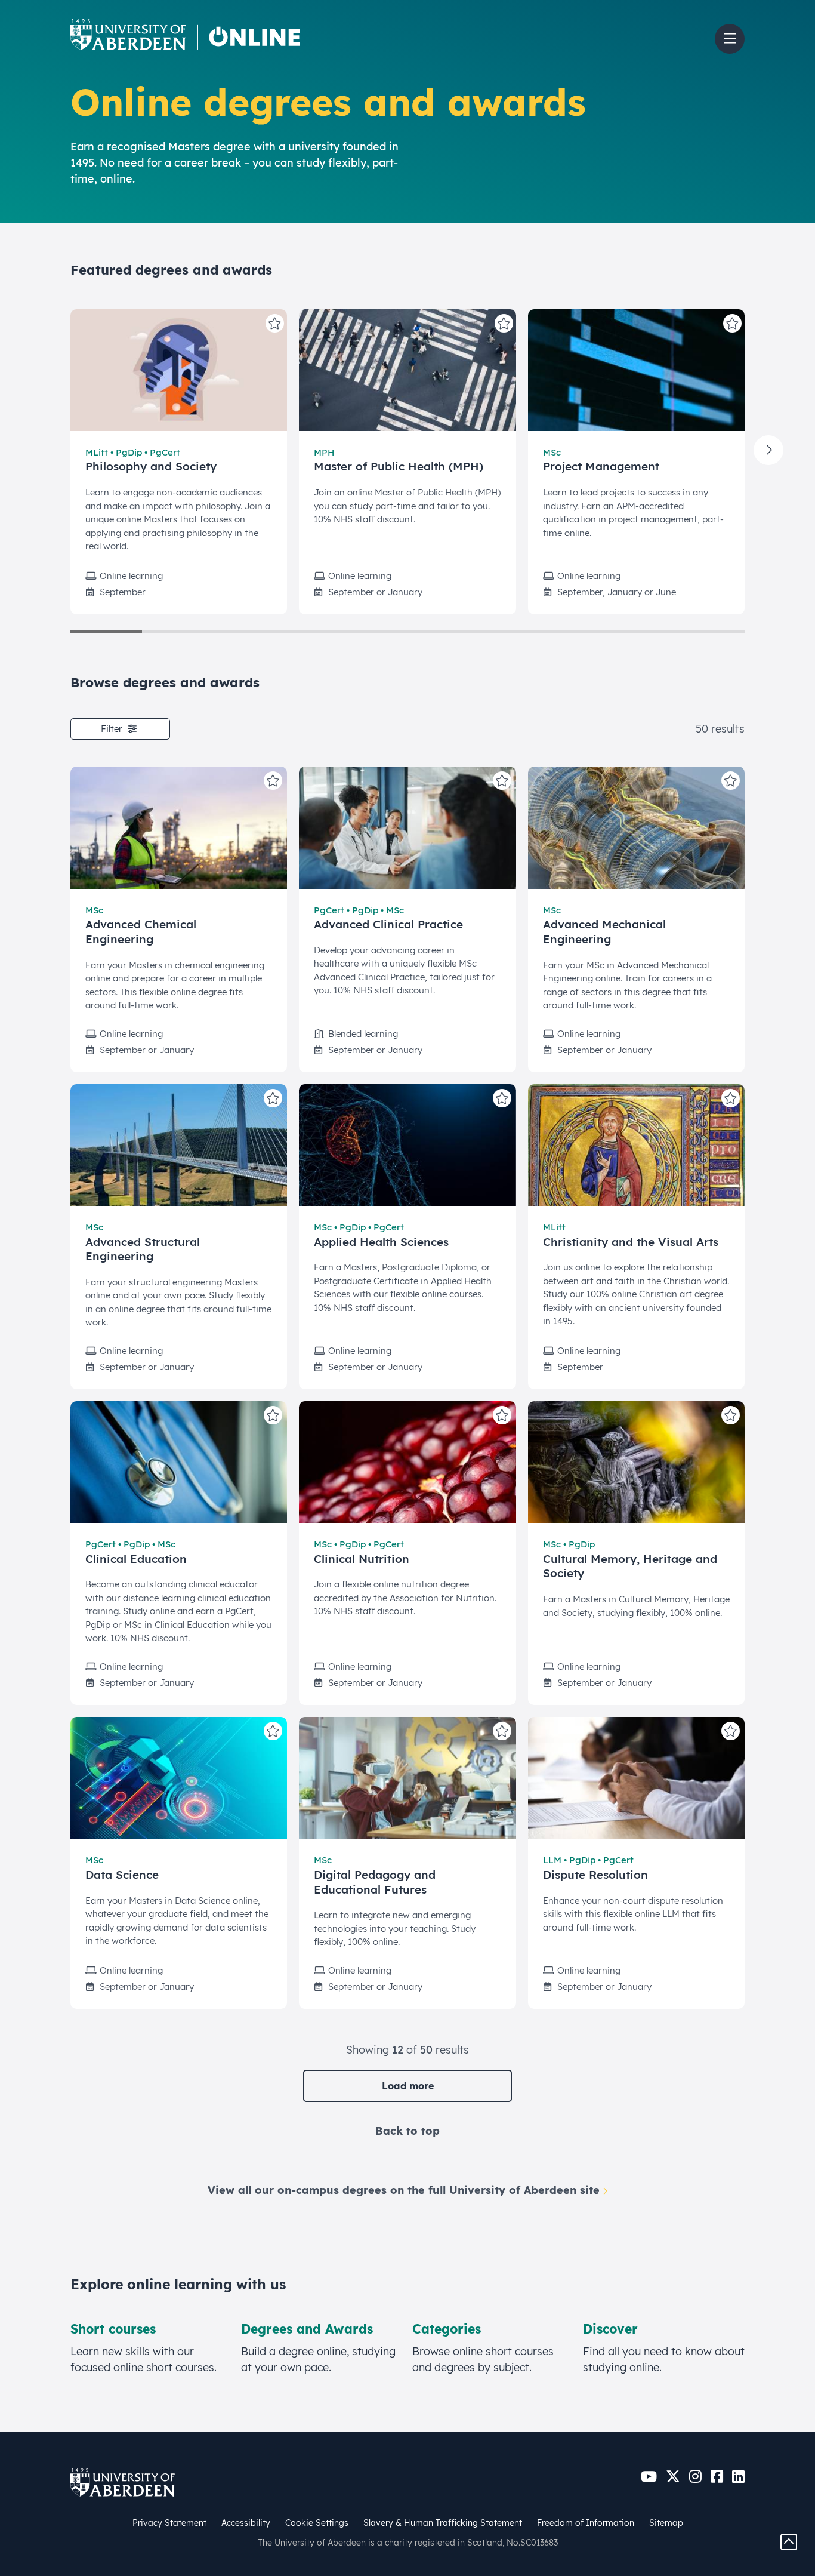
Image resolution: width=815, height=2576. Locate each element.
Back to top (407, 2131)
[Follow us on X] (673, 2477)
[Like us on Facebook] (717, 2477)
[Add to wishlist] (275, 323)
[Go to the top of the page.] (789, 2541)
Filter (113, 729)
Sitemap (666, 2523)
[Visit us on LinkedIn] (738, 2477)
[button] (730, 39)
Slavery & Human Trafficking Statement (443, 2523)
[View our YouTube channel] (649, 2477)
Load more (408, 2086)
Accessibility (246, 2523)
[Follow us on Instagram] (695, 2477)
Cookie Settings (317, 2523)
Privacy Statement (169, 2523)
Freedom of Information (586, 2523)
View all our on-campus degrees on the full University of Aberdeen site (404, 2190)
